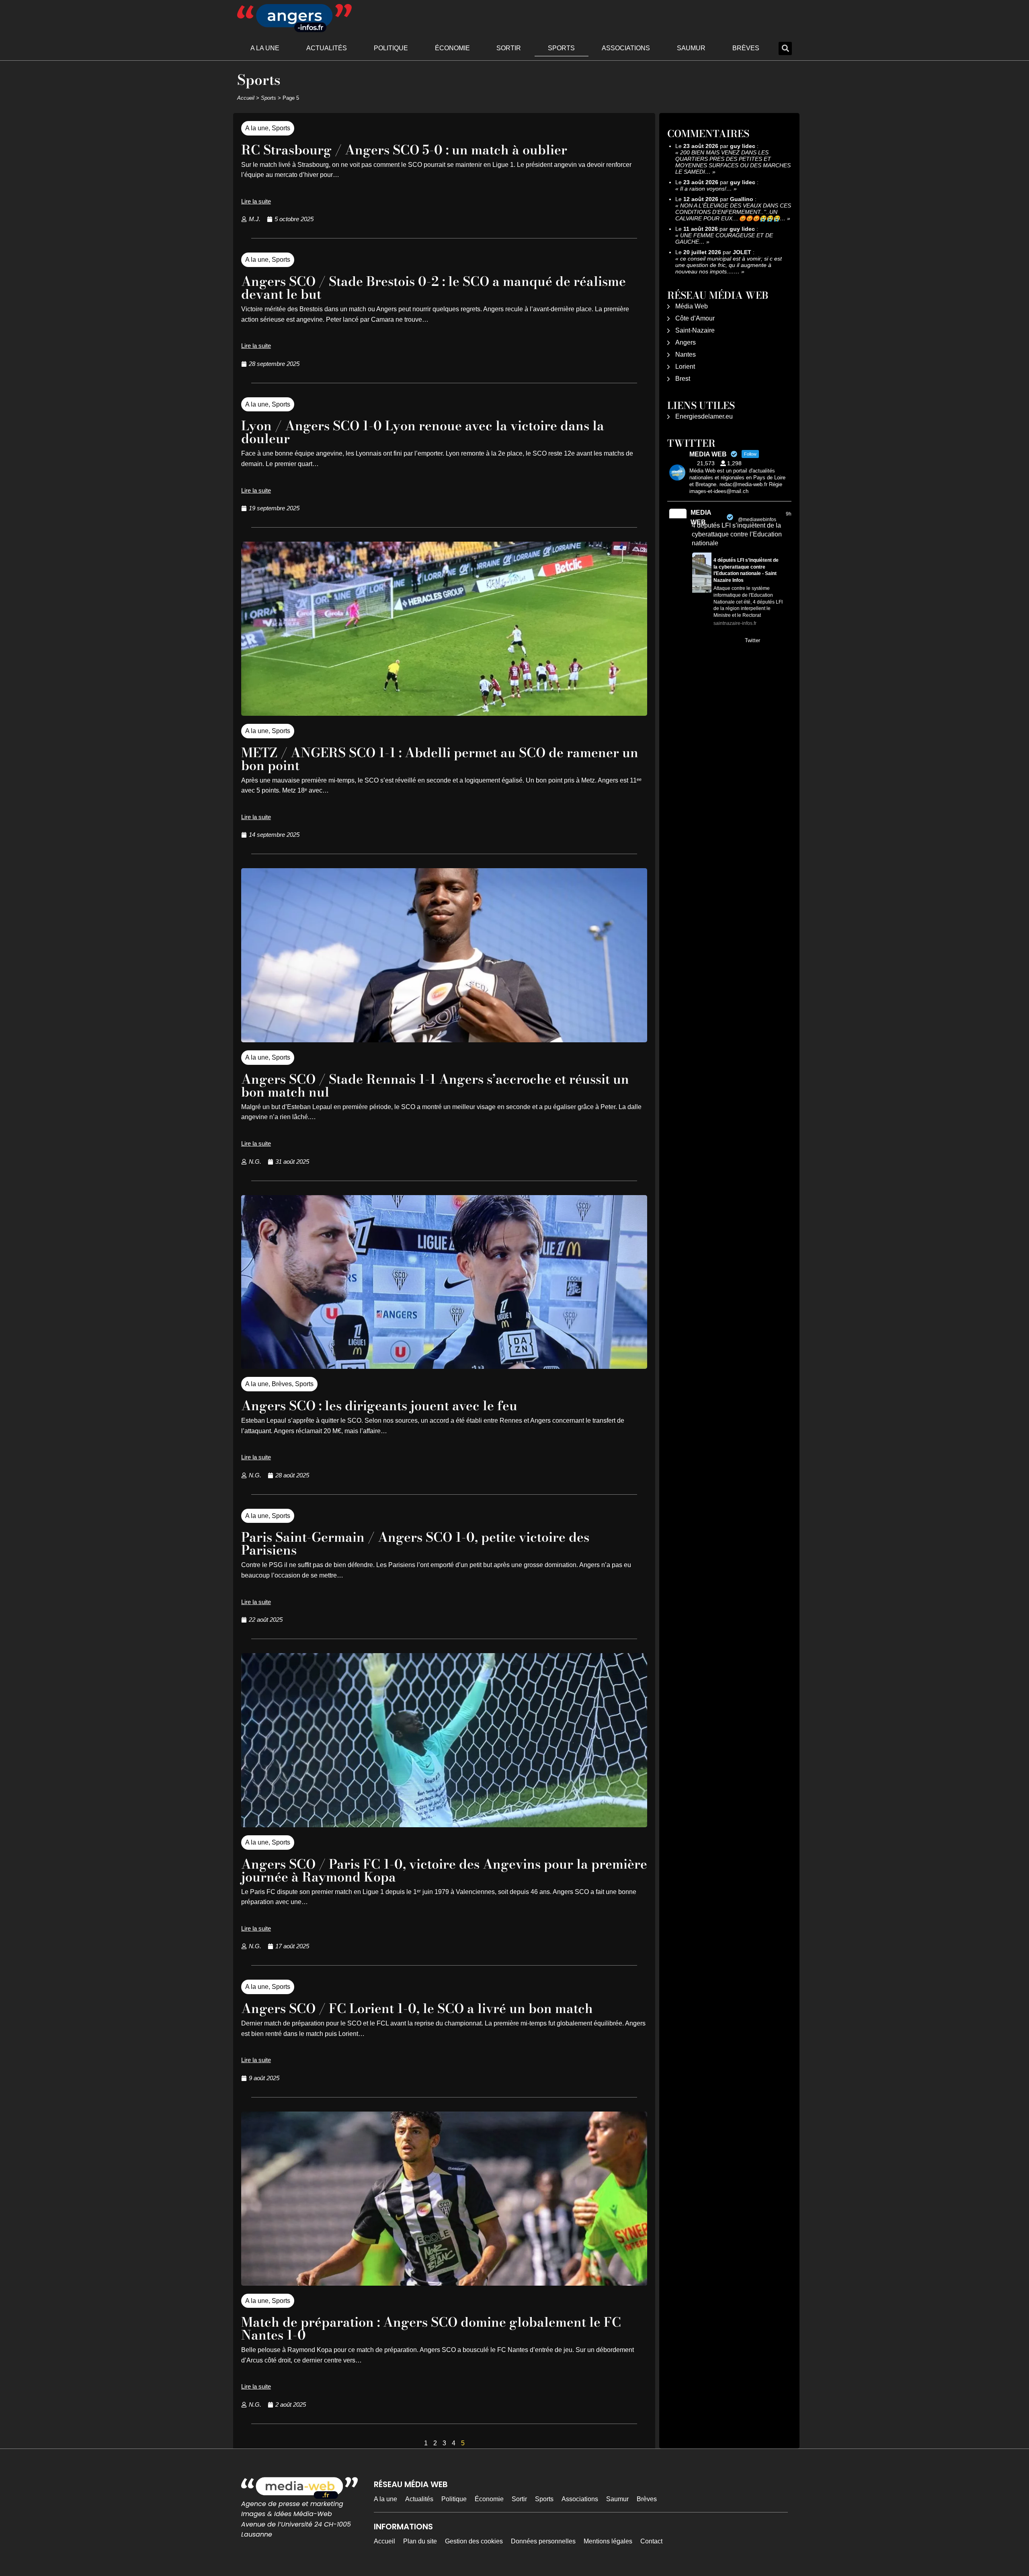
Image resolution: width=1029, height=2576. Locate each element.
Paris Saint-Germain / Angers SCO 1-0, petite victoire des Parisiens (415, 1544)
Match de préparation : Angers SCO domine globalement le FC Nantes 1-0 (431, 2328)
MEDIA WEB (701, 517)
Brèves (746, 48)
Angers (686, 342)
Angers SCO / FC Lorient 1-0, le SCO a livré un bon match (417, 2008)
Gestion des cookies (474, 2541)
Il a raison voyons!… (706, 189)
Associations (626, 48)
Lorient (685, 367)
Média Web (692, 306)
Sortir (509, 48)
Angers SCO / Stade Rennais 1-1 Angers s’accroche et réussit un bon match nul (435, 1086)
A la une (265, 48)
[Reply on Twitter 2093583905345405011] (697, 641)
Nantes (686, 354)
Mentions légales (608, 2541)
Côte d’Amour (695, 318)
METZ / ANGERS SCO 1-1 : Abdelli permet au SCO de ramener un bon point (440, 759)
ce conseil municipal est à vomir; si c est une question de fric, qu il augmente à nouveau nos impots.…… (729, 265)
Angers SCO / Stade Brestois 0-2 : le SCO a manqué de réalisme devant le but (434, 288)
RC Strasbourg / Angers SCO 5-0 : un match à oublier (404, 150)
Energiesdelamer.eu (704, 416)
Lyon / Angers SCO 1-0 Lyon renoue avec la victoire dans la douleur (423, 432)
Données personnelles (543, 2541)
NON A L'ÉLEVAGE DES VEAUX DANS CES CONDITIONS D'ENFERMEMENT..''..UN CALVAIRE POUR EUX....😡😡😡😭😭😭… (733, 212)
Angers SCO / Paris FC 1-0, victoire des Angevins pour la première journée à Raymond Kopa (444, 1870)
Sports (561, 48)
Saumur (691, 48)
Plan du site (420, 2541)
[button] (785, 48)
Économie (452, 48)
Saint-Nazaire (695, 330)
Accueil (246, 98)
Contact (651, 2541)
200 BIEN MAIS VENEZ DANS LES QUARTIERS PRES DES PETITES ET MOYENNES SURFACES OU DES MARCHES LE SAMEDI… (733, 162)
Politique (391, 48)
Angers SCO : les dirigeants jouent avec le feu (379, 1406)
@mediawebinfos (757, 520)
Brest (683, 379)
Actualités (327, 48)
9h (789, 514)
